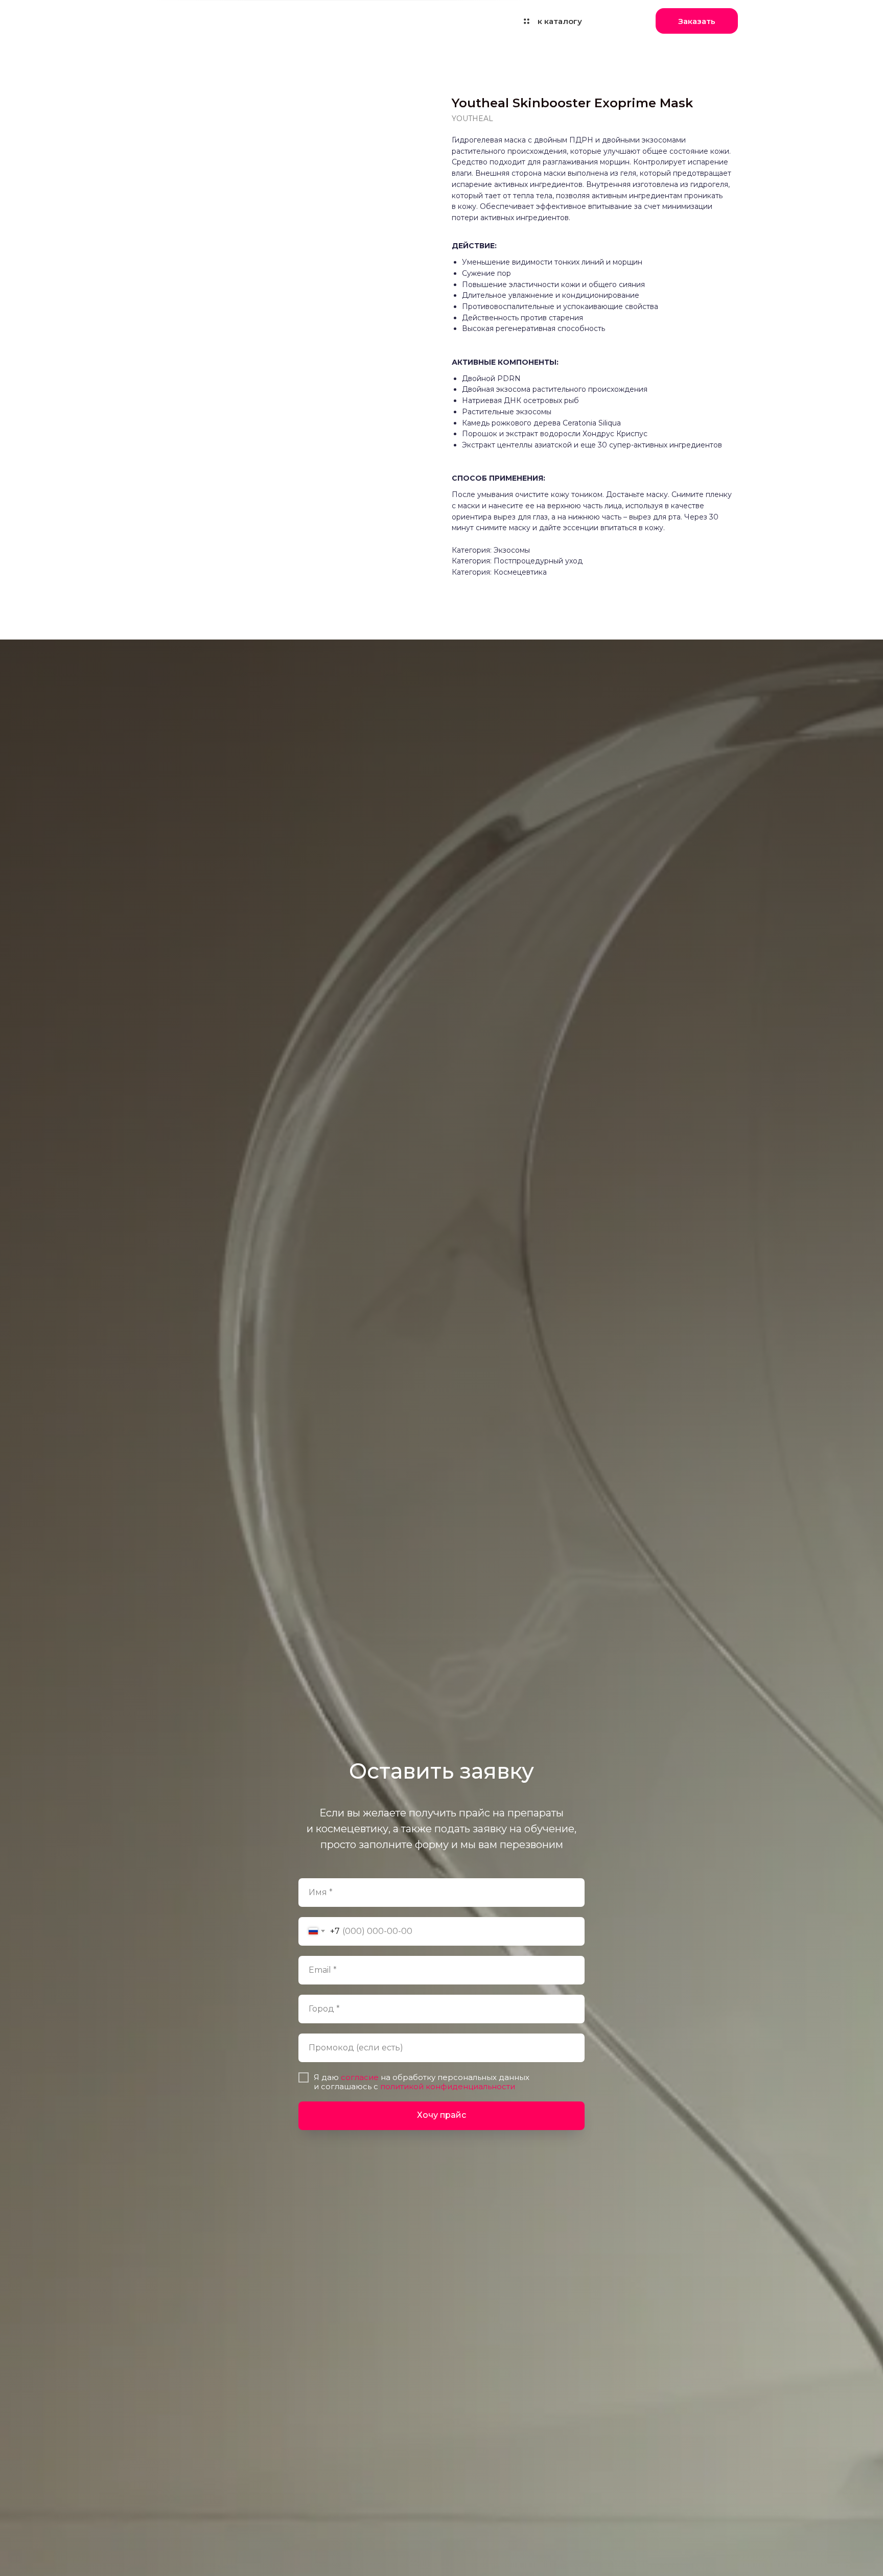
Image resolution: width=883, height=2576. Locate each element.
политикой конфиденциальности (447, 2086)
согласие (360, 2077)
